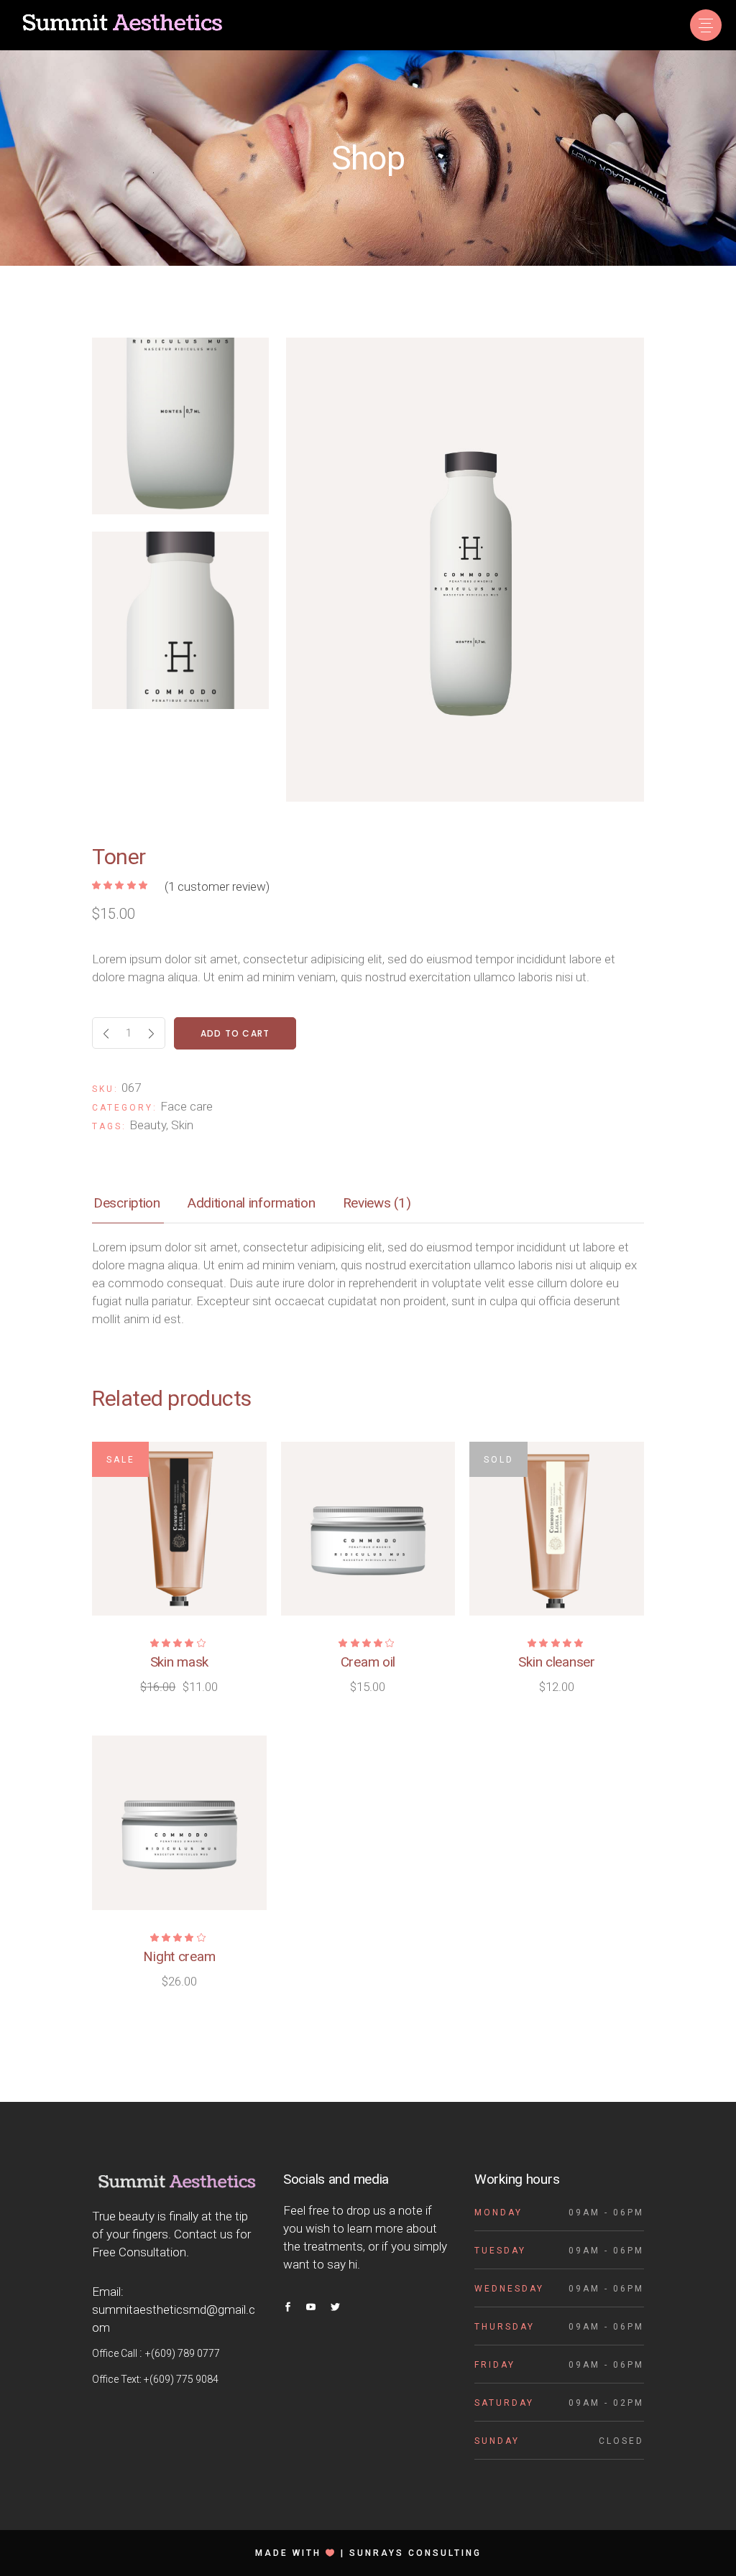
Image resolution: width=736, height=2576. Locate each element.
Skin (182, 1125)
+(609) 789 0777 (183, 2353)
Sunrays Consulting (415, 2553)
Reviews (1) (377, 1203)
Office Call (116, 2353)
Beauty (148, 1125)
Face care (187, 1106)
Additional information (252, 1203)
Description (127, 1203)
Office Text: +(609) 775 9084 (155, 2379)
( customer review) (217, 886)
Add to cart (235, 1033)
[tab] (127, 1204)
